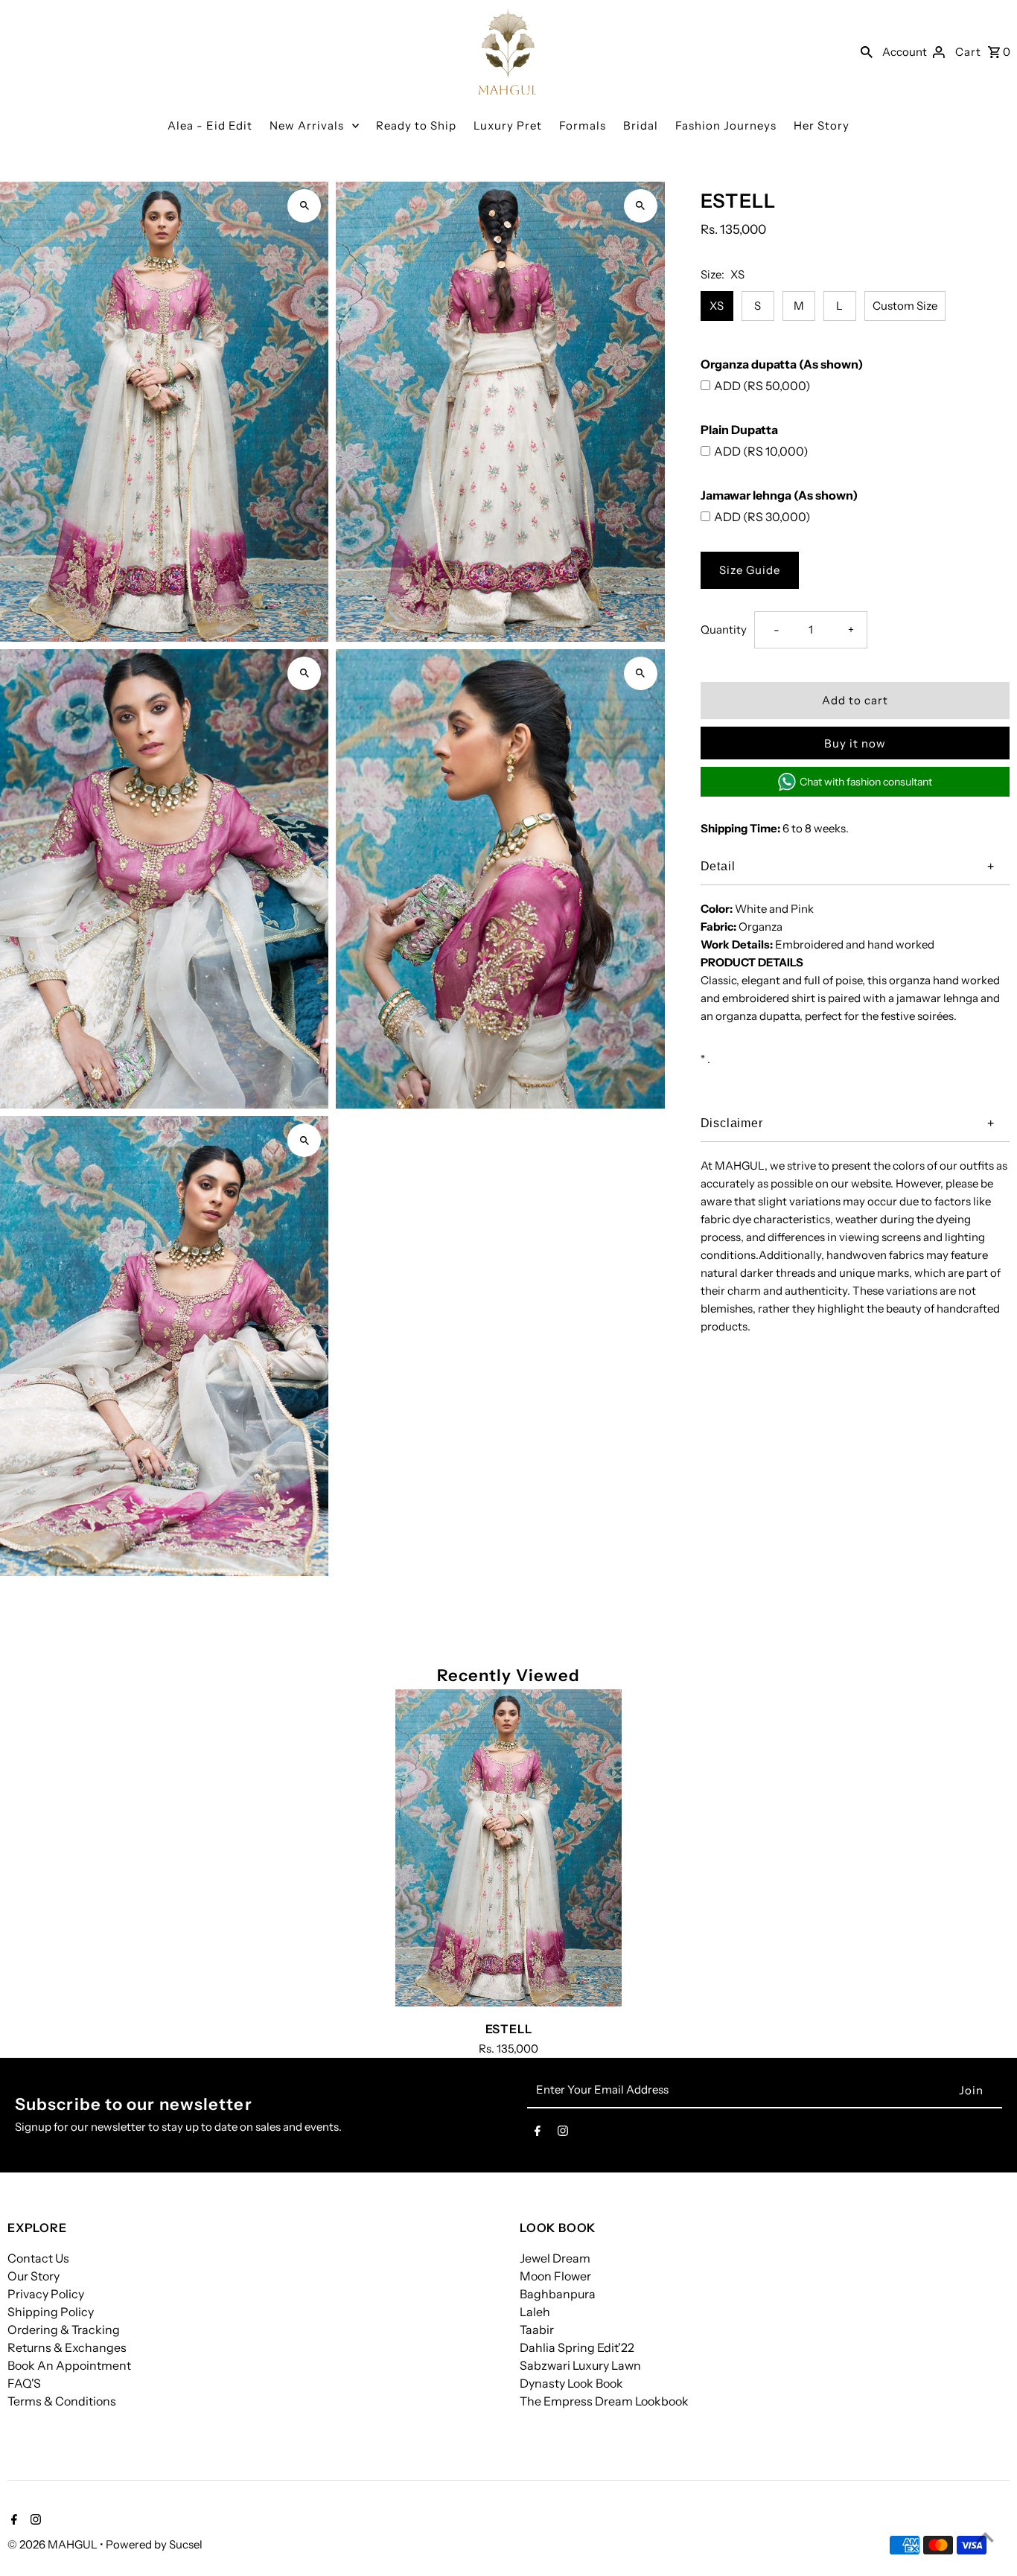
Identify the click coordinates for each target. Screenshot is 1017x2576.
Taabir (537, 2330)
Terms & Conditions (62, 2401)
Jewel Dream (555, 2258)
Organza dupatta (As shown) (782, 364)
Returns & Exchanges (67, 2347)
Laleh (535, 2312)
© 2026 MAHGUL (54, 2544)
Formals (583, 125)
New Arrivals (307, 125)
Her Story (822, 125)
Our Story (34, 2276)
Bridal (641, 125)
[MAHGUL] (508, 51)
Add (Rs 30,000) (762, 517)
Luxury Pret (508, 125)
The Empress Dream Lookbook (604, 2401)
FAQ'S (24, 2383)
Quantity (724, 629)
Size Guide (750, 570)
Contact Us (38, 2258)
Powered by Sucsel (154, 2544)
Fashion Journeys (726, 125)
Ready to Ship (416, 125)
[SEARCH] (867, 51)
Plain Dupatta (739, 430)
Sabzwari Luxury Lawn (580, 2365)
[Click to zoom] (304, 206)
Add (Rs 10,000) (761, 451)
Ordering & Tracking (64, 2330)
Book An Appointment (69, 2365)
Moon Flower (555, 2276)
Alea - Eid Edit (210, 125)
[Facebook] (538, 2134)
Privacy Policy (46, 2294)
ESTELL (509, 2029)
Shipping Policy (51, 2312)
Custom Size (905, 306)
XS (717, 306)
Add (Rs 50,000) (762, 386)
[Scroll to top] (985, 2537)
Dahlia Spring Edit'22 (577, 2347)
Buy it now (855, 743)
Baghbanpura (558, 2294)
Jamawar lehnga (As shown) (779, 495)
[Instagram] (563, 2134)
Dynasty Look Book (571, 2383)
